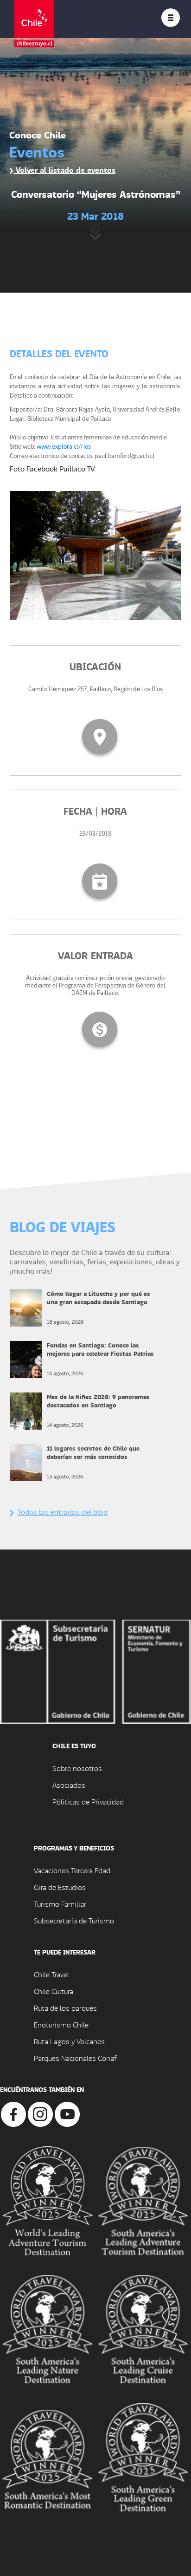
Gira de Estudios (60, 1887)
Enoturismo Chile (61, 2024)
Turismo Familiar (60, 1904)
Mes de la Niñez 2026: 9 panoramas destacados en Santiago (98, 1401)
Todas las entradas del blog (63, 1512)
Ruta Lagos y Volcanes (69, 2041)
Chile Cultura (54, 1991)
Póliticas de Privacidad (88, 1801)
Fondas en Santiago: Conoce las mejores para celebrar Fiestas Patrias (100, 1349)
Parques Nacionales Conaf (75, 2058)
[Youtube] (67, 2113)
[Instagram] (40, 2113)
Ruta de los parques (65, 2008)
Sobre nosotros (77, 1768)
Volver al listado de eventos (64, 170)
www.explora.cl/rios (64, 446)
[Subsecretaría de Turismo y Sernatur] (95, 1670)
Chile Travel (51, 1974)
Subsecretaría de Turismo (74, 1920)
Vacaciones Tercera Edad (72, 1870)
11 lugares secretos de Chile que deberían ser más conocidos (93, 1452)
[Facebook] (13, 2113)
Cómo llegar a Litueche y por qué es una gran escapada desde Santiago (99, 1298)
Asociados (69, 1785)
